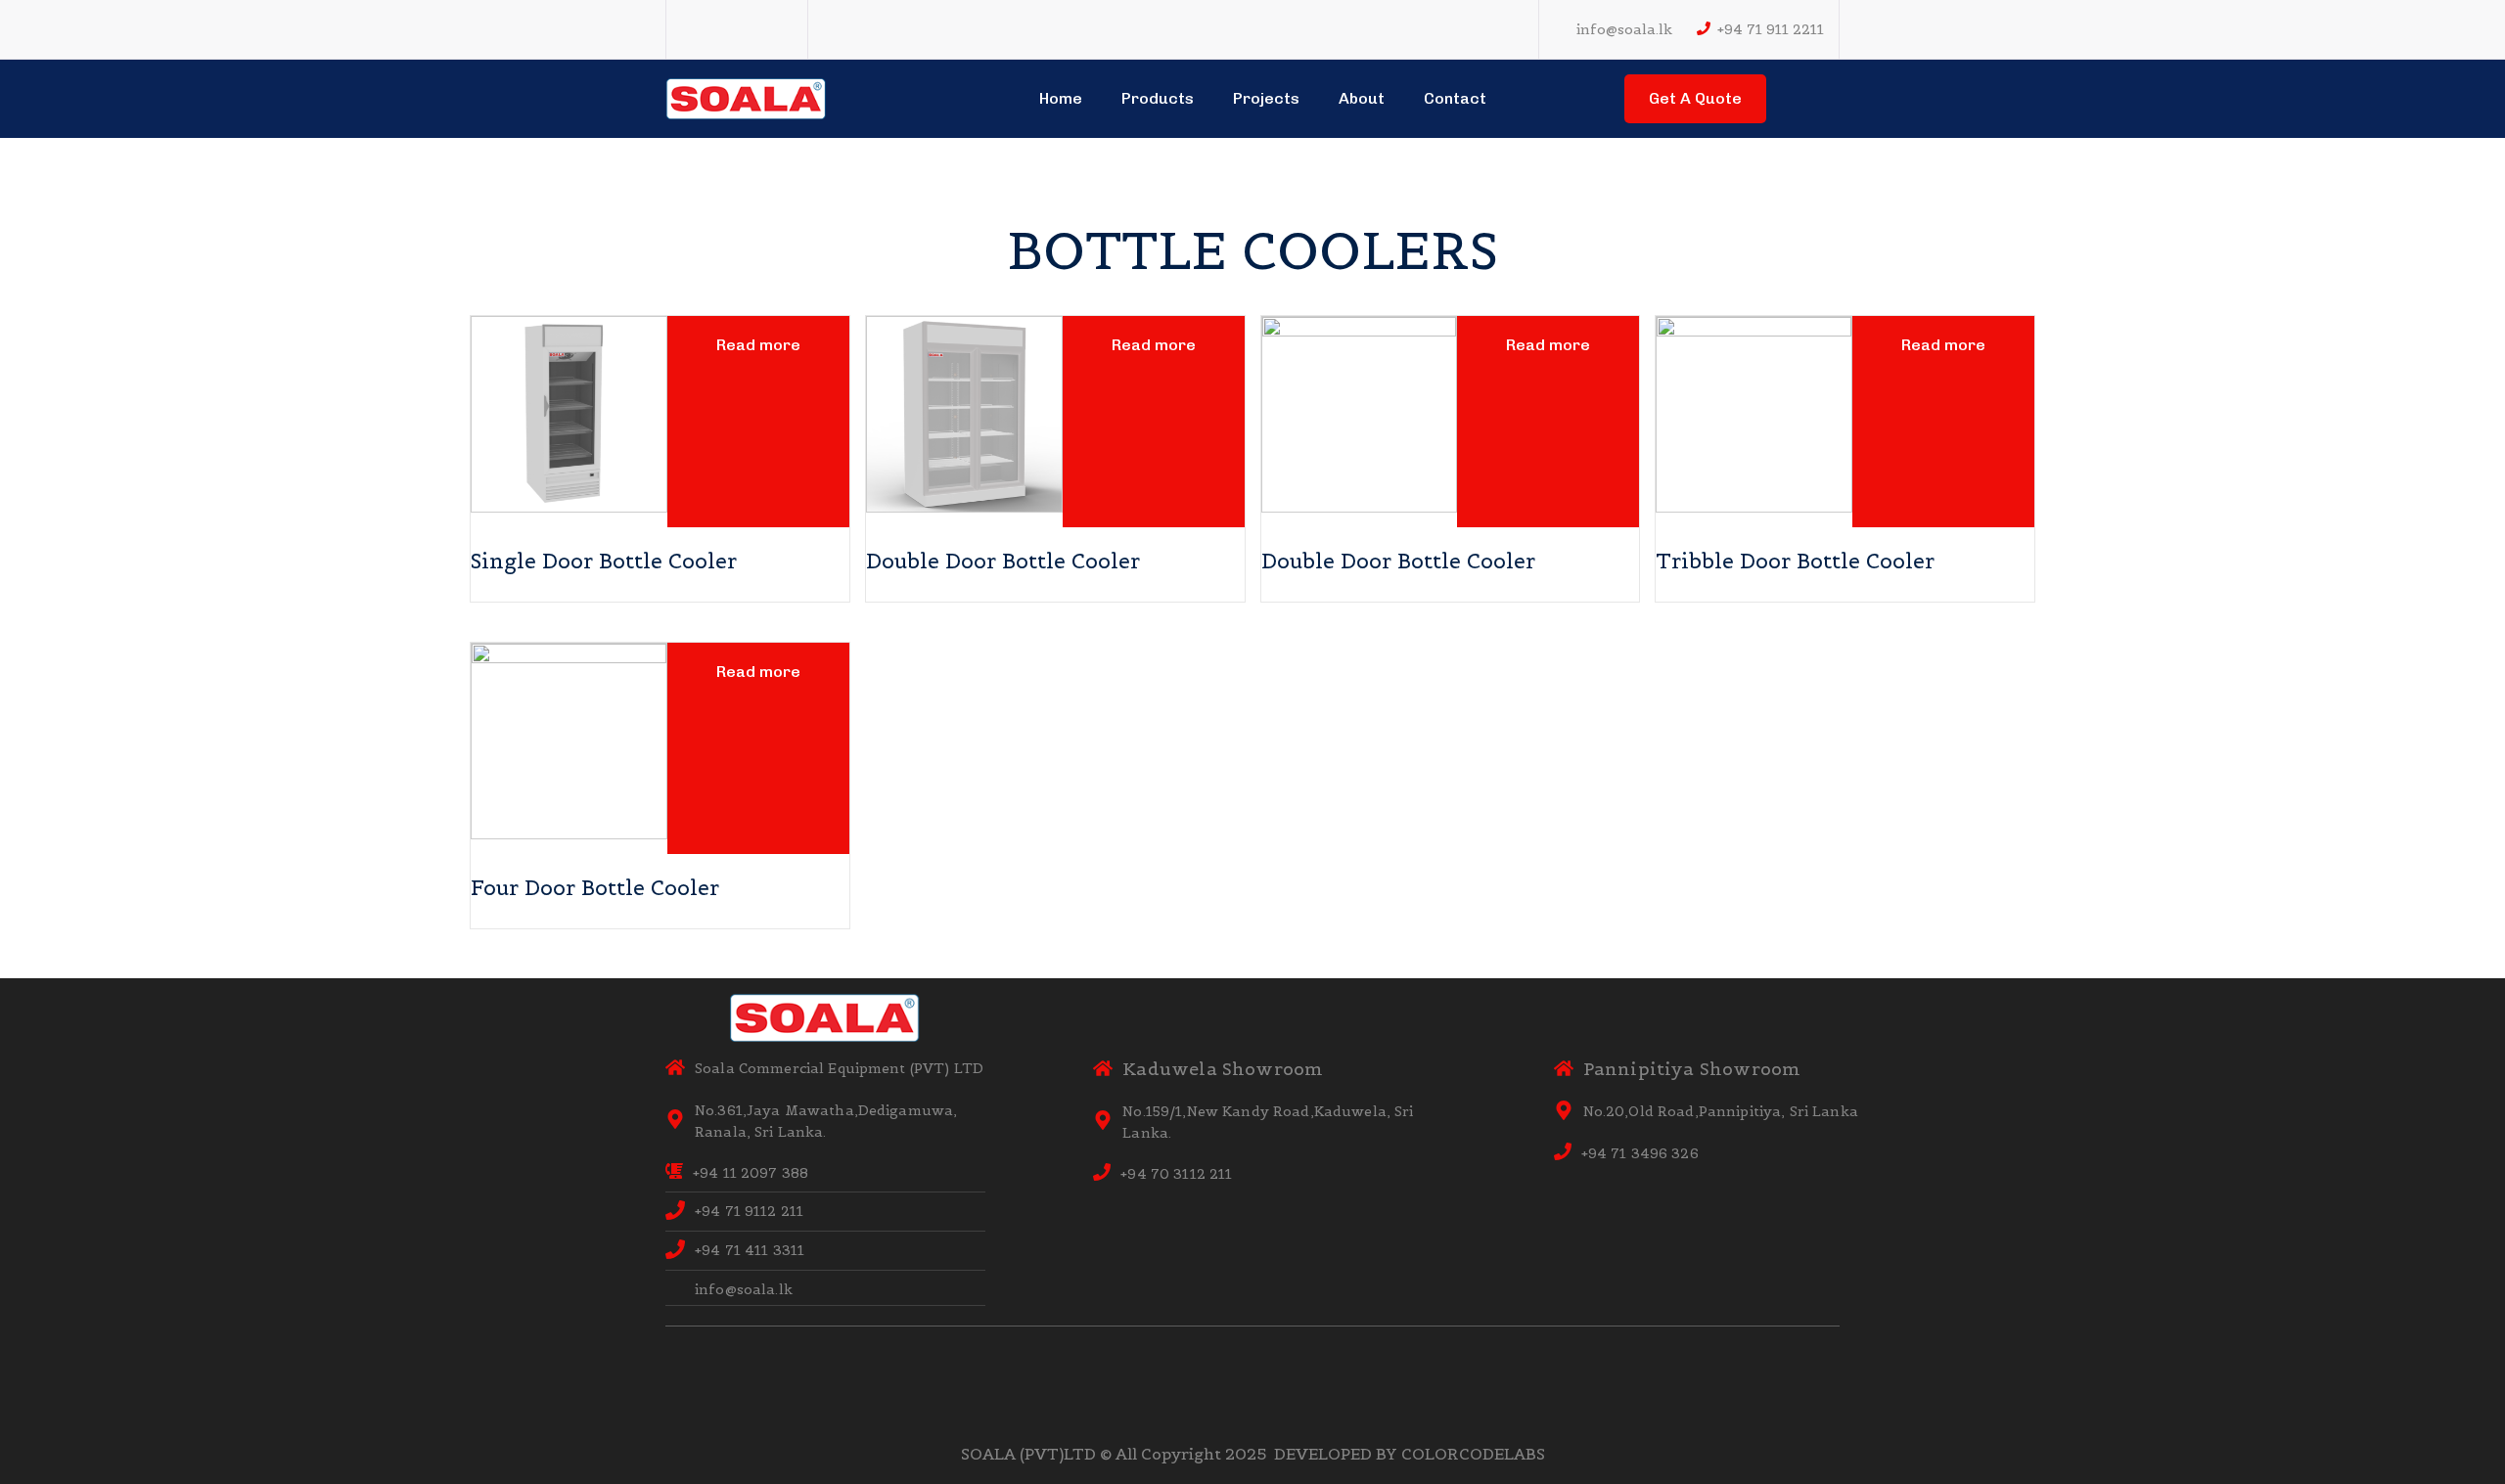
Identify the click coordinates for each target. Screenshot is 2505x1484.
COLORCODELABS (1473, 1454)
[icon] (690, 30)
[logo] (747, 97)
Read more (758, 345)
